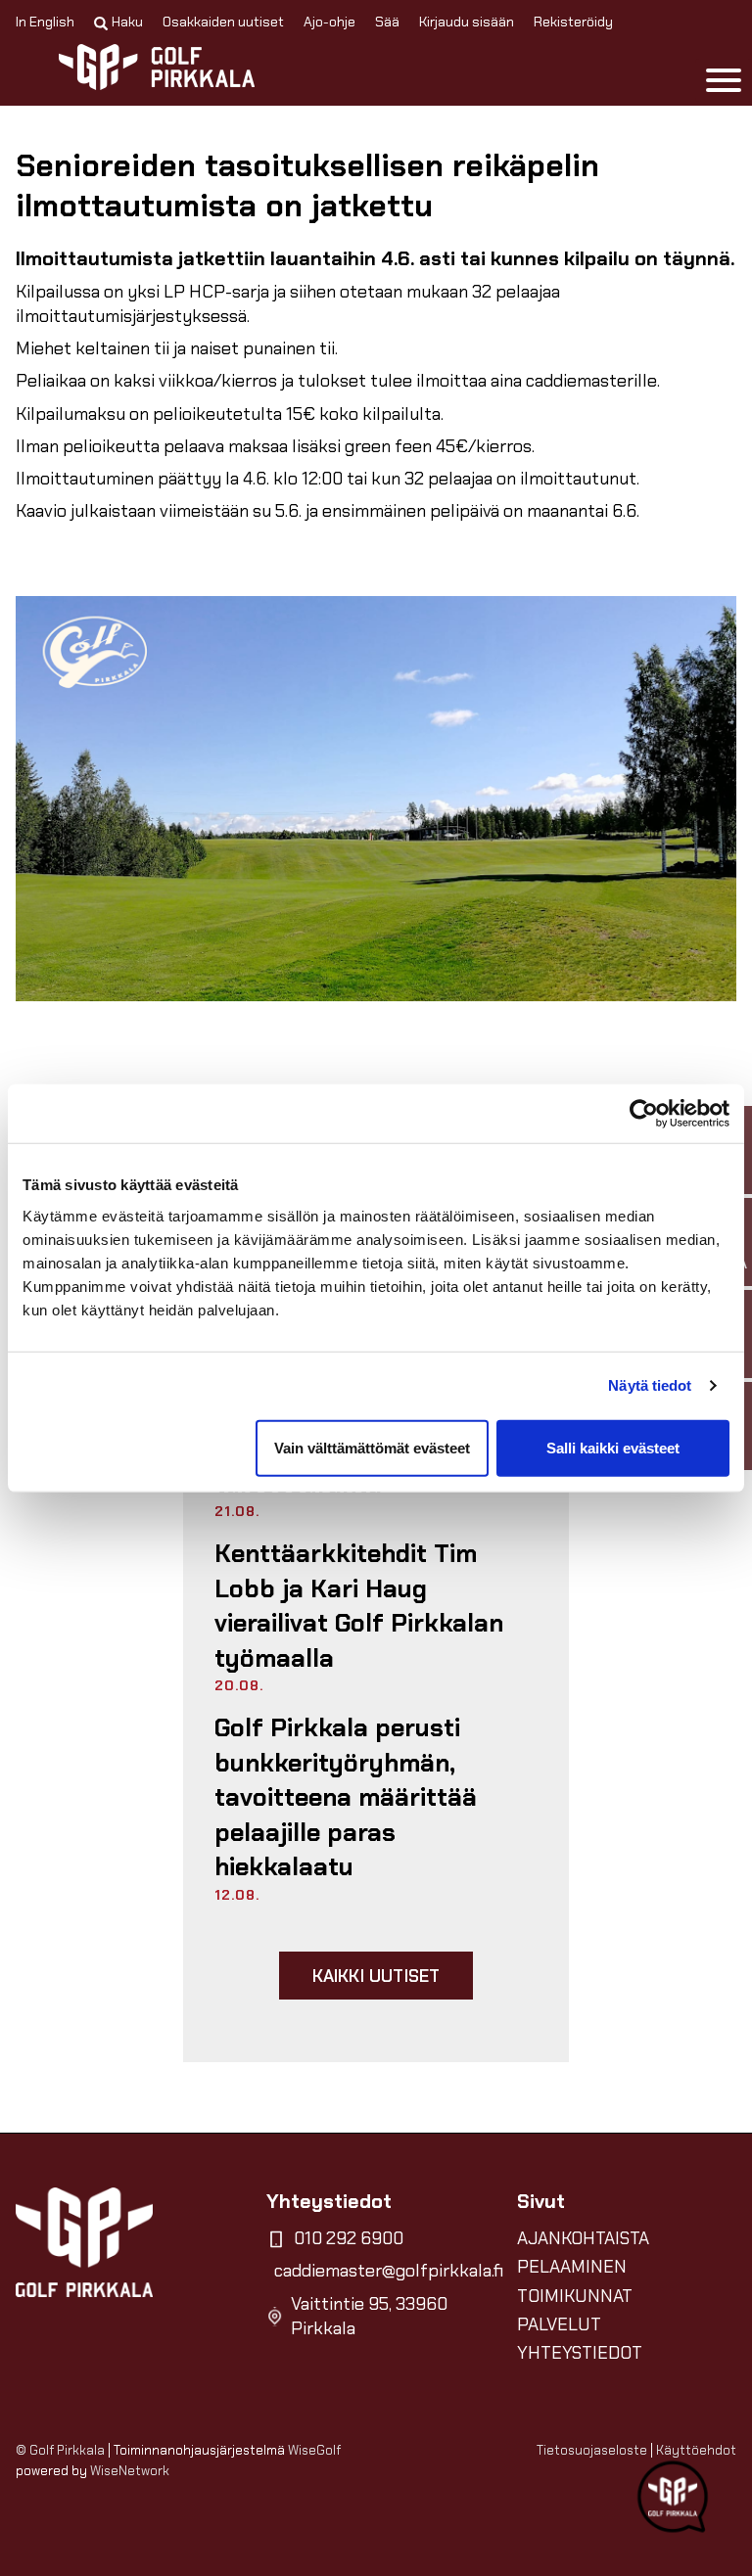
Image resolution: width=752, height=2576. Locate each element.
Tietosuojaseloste (592, 2450)
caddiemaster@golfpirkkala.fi (380, 2271)
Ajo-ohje (329, 22)
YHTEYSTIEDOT (580, 2353)
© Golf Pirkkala (60, 2450)
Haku (127, 22)
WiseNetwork (130, 2471)
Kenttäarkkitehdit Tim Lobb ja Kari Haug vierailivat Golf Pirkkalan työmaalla (359, 1606)
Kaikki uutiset (376, 1976)
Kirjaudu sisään (467, 22)
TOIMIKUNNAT (575, 2296)
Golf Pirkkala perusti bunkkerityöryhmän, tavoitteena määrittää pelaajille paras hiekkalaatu (346, 1797)
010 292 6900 (349, 2238)
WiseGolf (314, 2450)
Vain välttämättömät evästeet (372, 1447)
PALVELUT (559, 2324)
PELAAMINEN (572, 2267)
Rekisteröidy (573, 22)
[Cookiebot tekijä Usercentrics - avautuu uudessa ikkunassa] (644, 1114)
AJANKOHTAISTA (583, 2238)
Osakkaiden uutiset (223, 22)
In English (45, 22)
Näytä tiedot (650, 1385)
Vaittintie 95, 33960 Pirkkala (369, 2316)
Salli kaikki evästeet (613, 1447)
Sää (387, 22)
